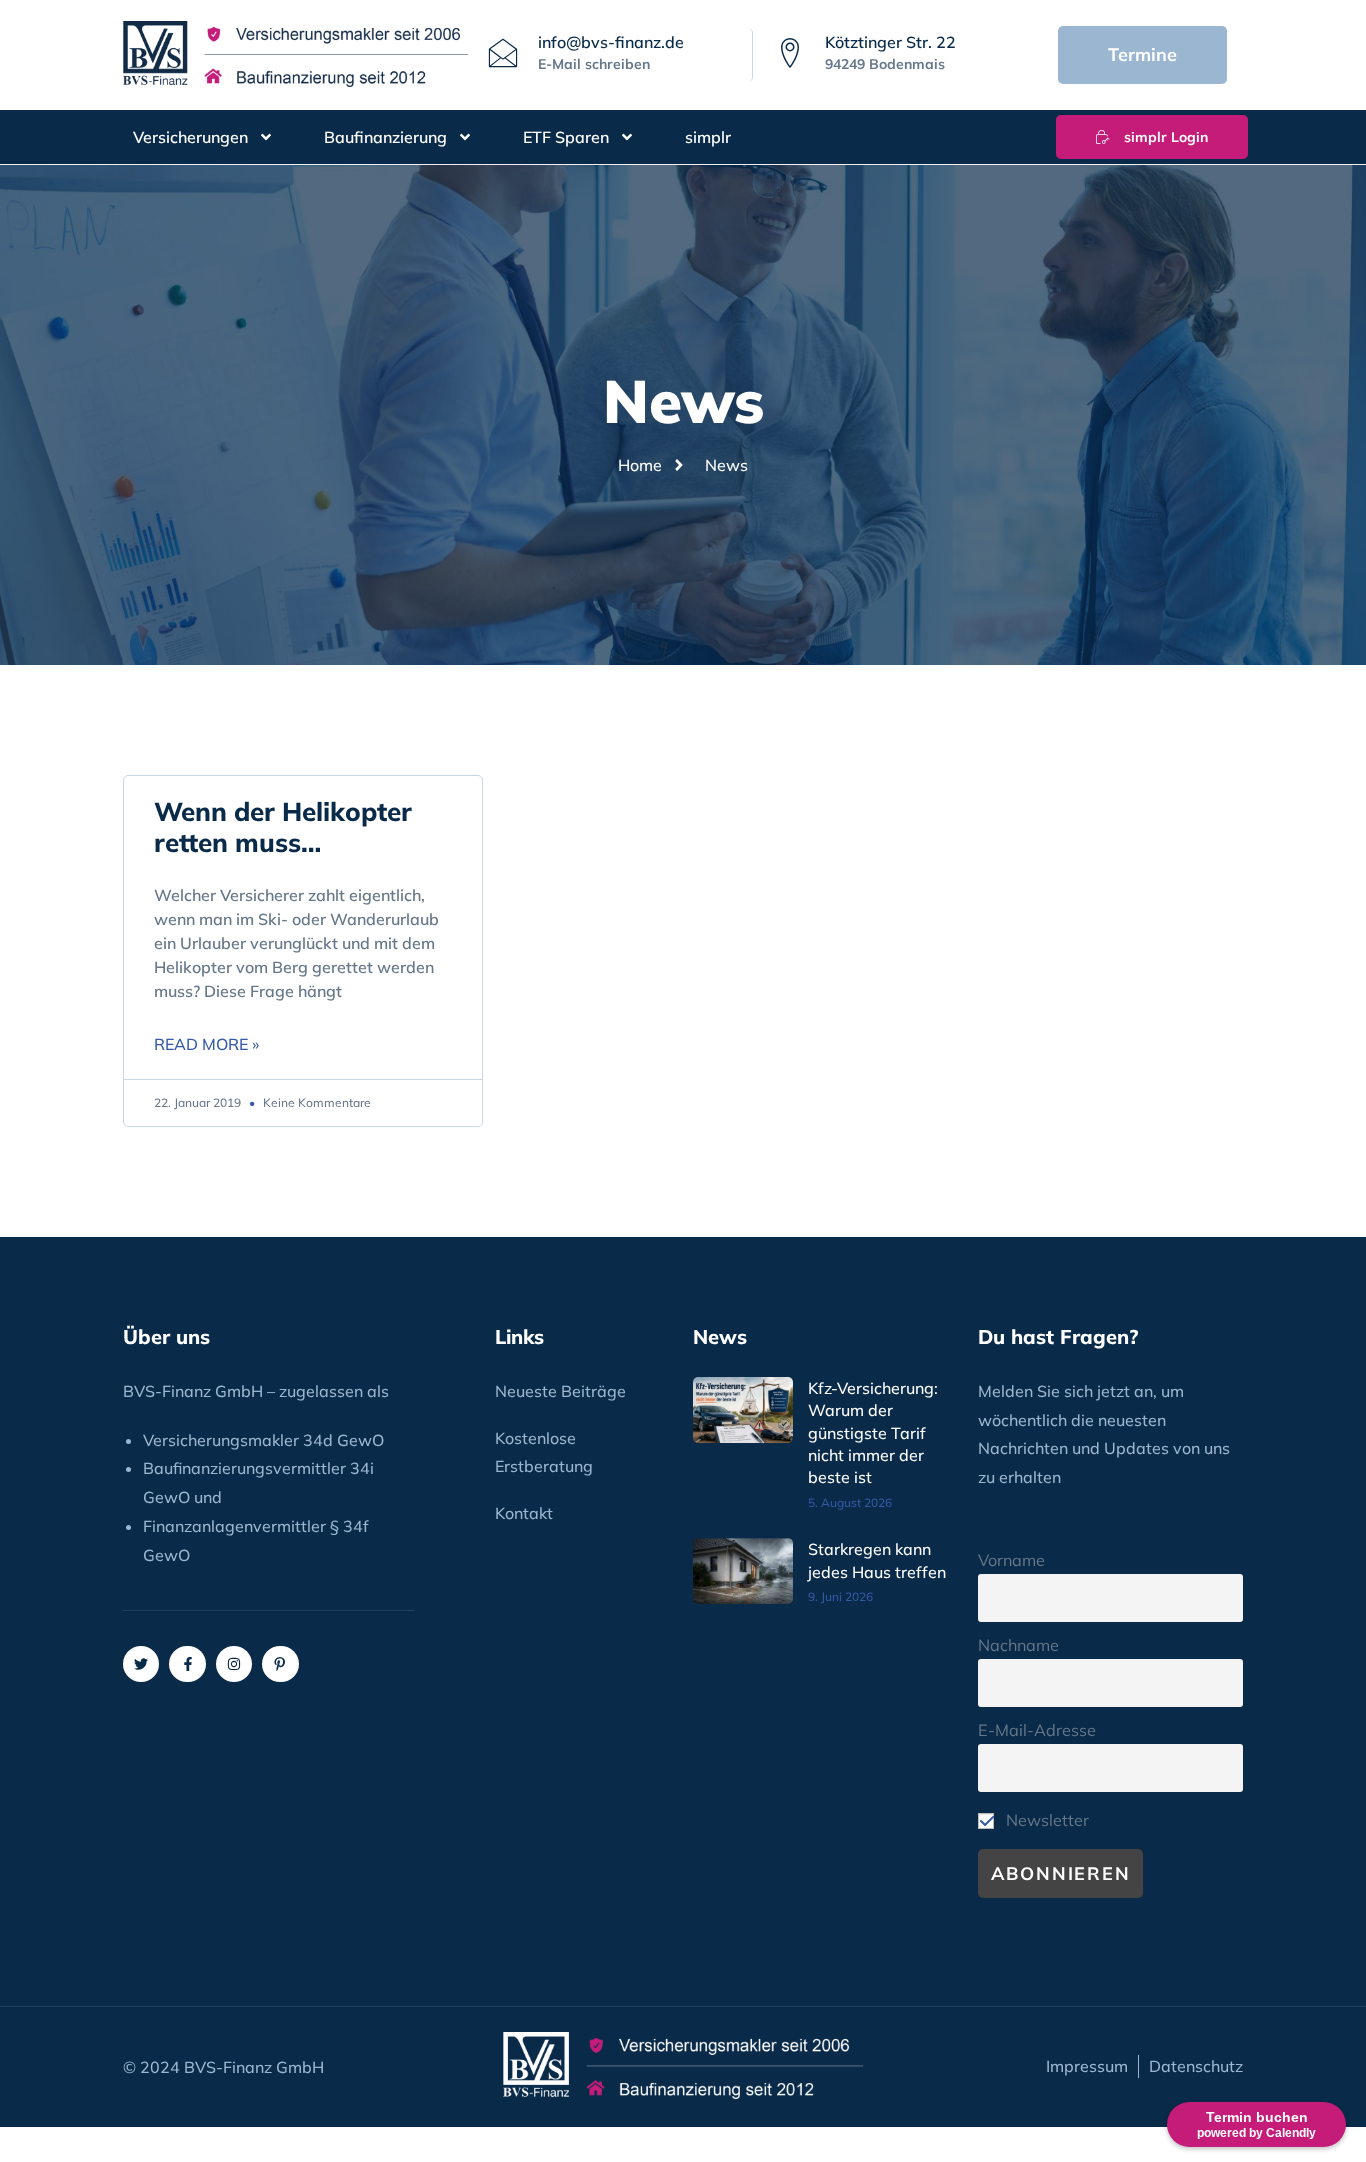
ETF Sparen (566, 137)
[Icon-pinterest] (280, 1664)
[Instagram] (234, 1664)
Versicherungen (190, 137)
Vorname (1011, 1560)
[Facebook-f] (187, 1664)
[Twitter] (141, 1664)
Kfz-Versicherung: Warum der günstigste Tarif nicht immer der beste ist (873, 1433)
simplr (708, 137)
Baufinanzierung (385, 137)
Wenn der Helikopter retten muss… (283, 827)
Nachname (1018, 1645)
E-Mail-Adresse (1037, 1730)
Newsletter (1045, 1820)
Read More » (206, 1044)
